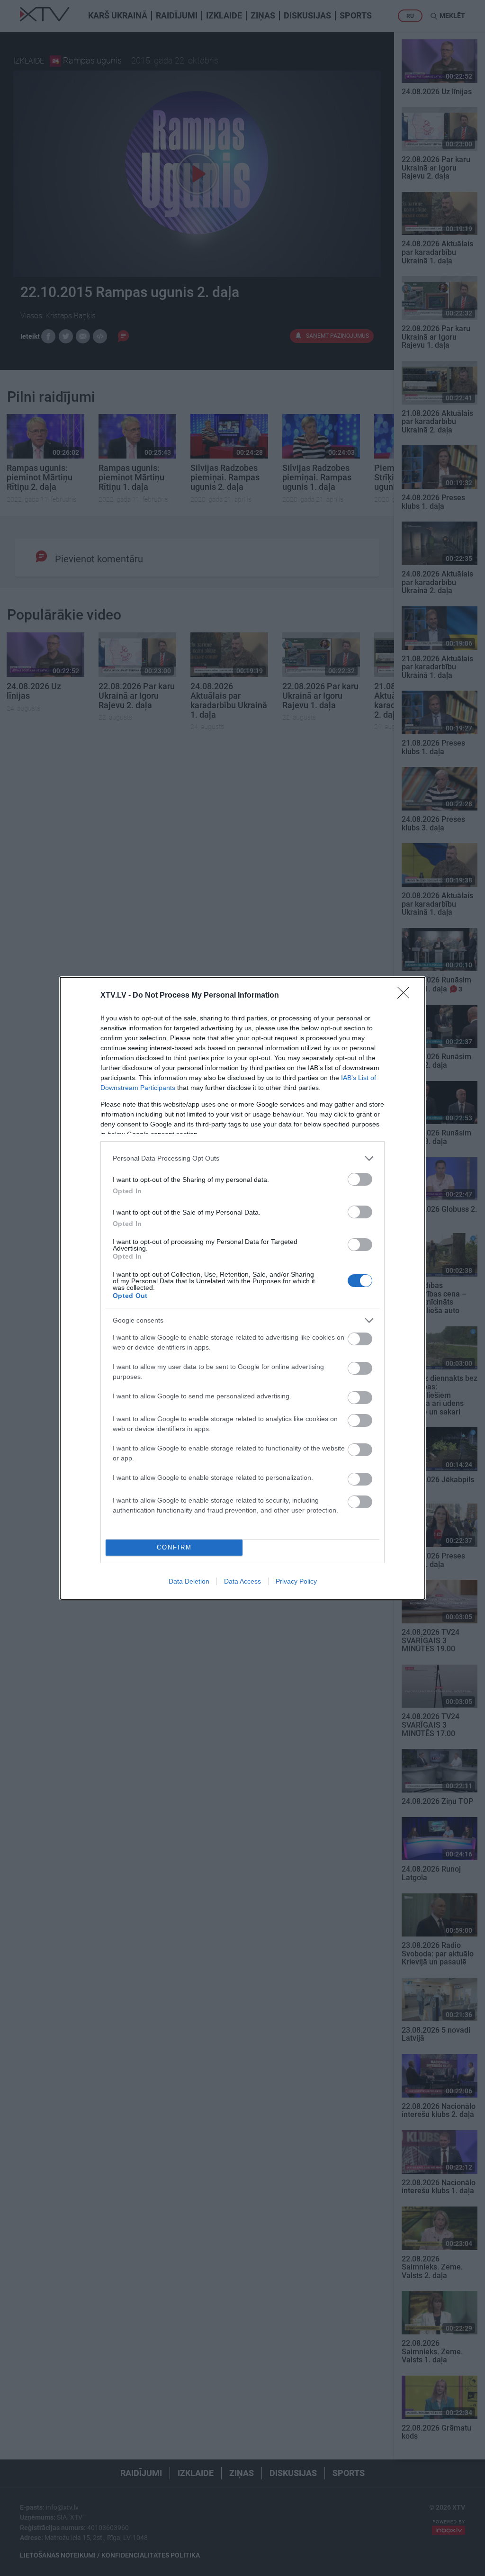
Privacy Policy (296, 1581)
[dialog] (242, 1288)
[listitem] (242, 1158)
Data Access (242, 1581)
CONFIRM (174, 1547)
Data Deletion (189, 1581)
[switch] (360, 1179)
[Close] (406, 996)
